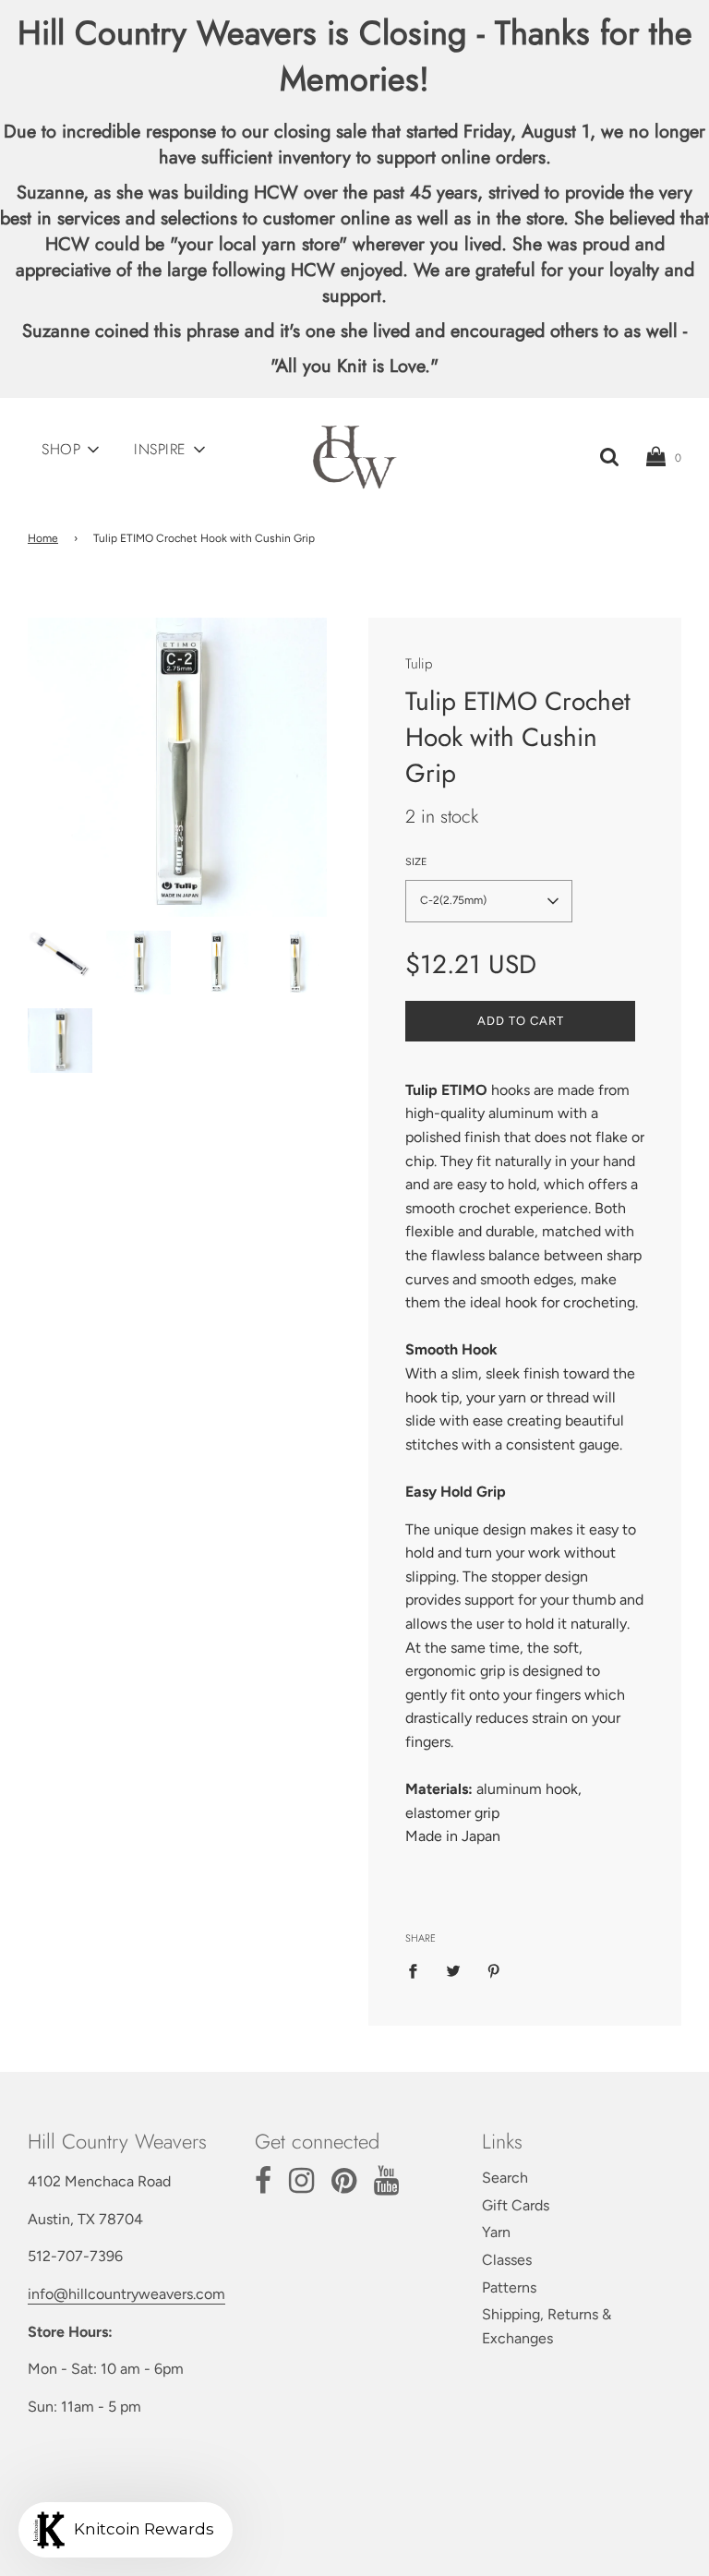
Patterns (509, 2287)
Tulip (419, 664)
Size (416, 862)
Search (505, 2178)
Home (43, 538)
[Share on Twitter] (453, 1970)
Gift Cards (516, 2205)
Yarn (496, 2232)
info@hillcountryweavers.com (126, 2294)
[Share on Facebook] (418, 1970)
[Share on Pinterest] (494, 1970)
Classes (507, 2260)
